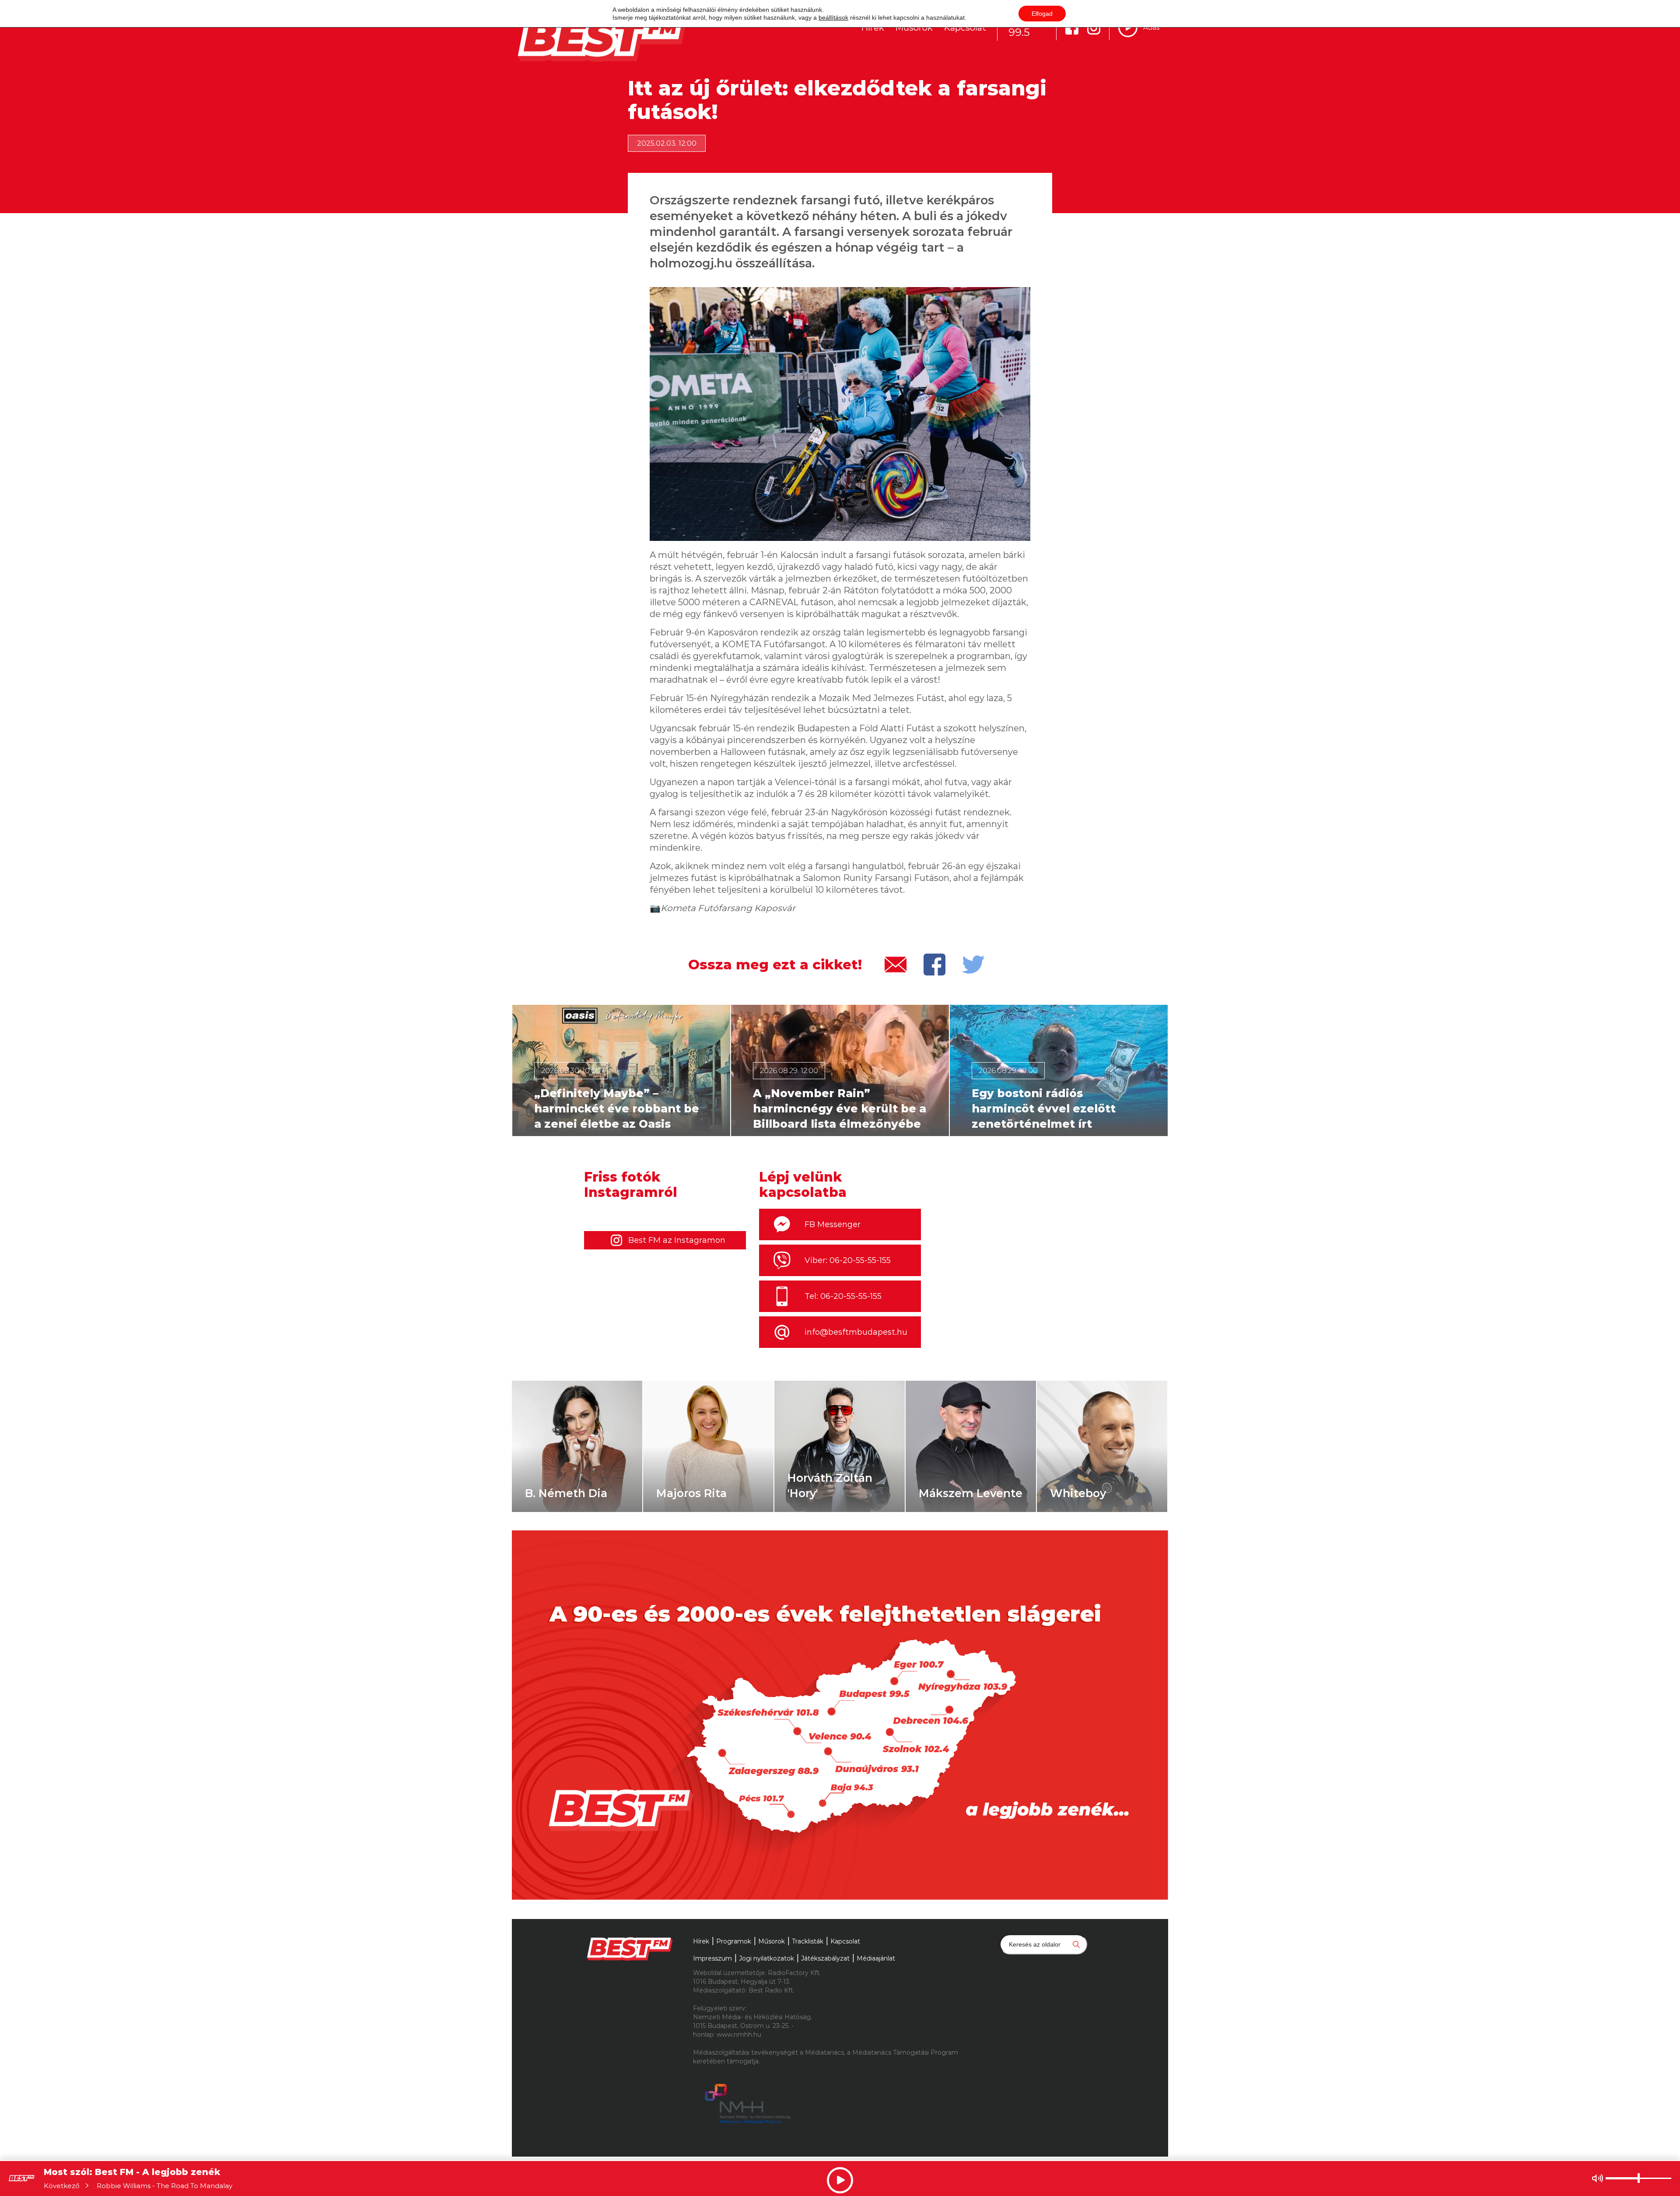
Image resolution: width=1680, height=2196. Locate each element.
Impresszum (712, 1958)
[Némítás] (1598, 2178)
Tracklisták (808, 1941)
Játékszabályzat (825, 1958)
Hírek (873, 28)
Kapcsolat (965, 28)
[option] (621, 1070)
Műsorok (914, 28)
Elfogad (1042, 14)
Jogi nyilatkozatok (766, 1958)
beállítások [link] (833, 18)
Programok (734, 1941)
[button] (523, 1070)
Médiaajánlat (876, 1958)
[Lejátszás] (1128, 28)
